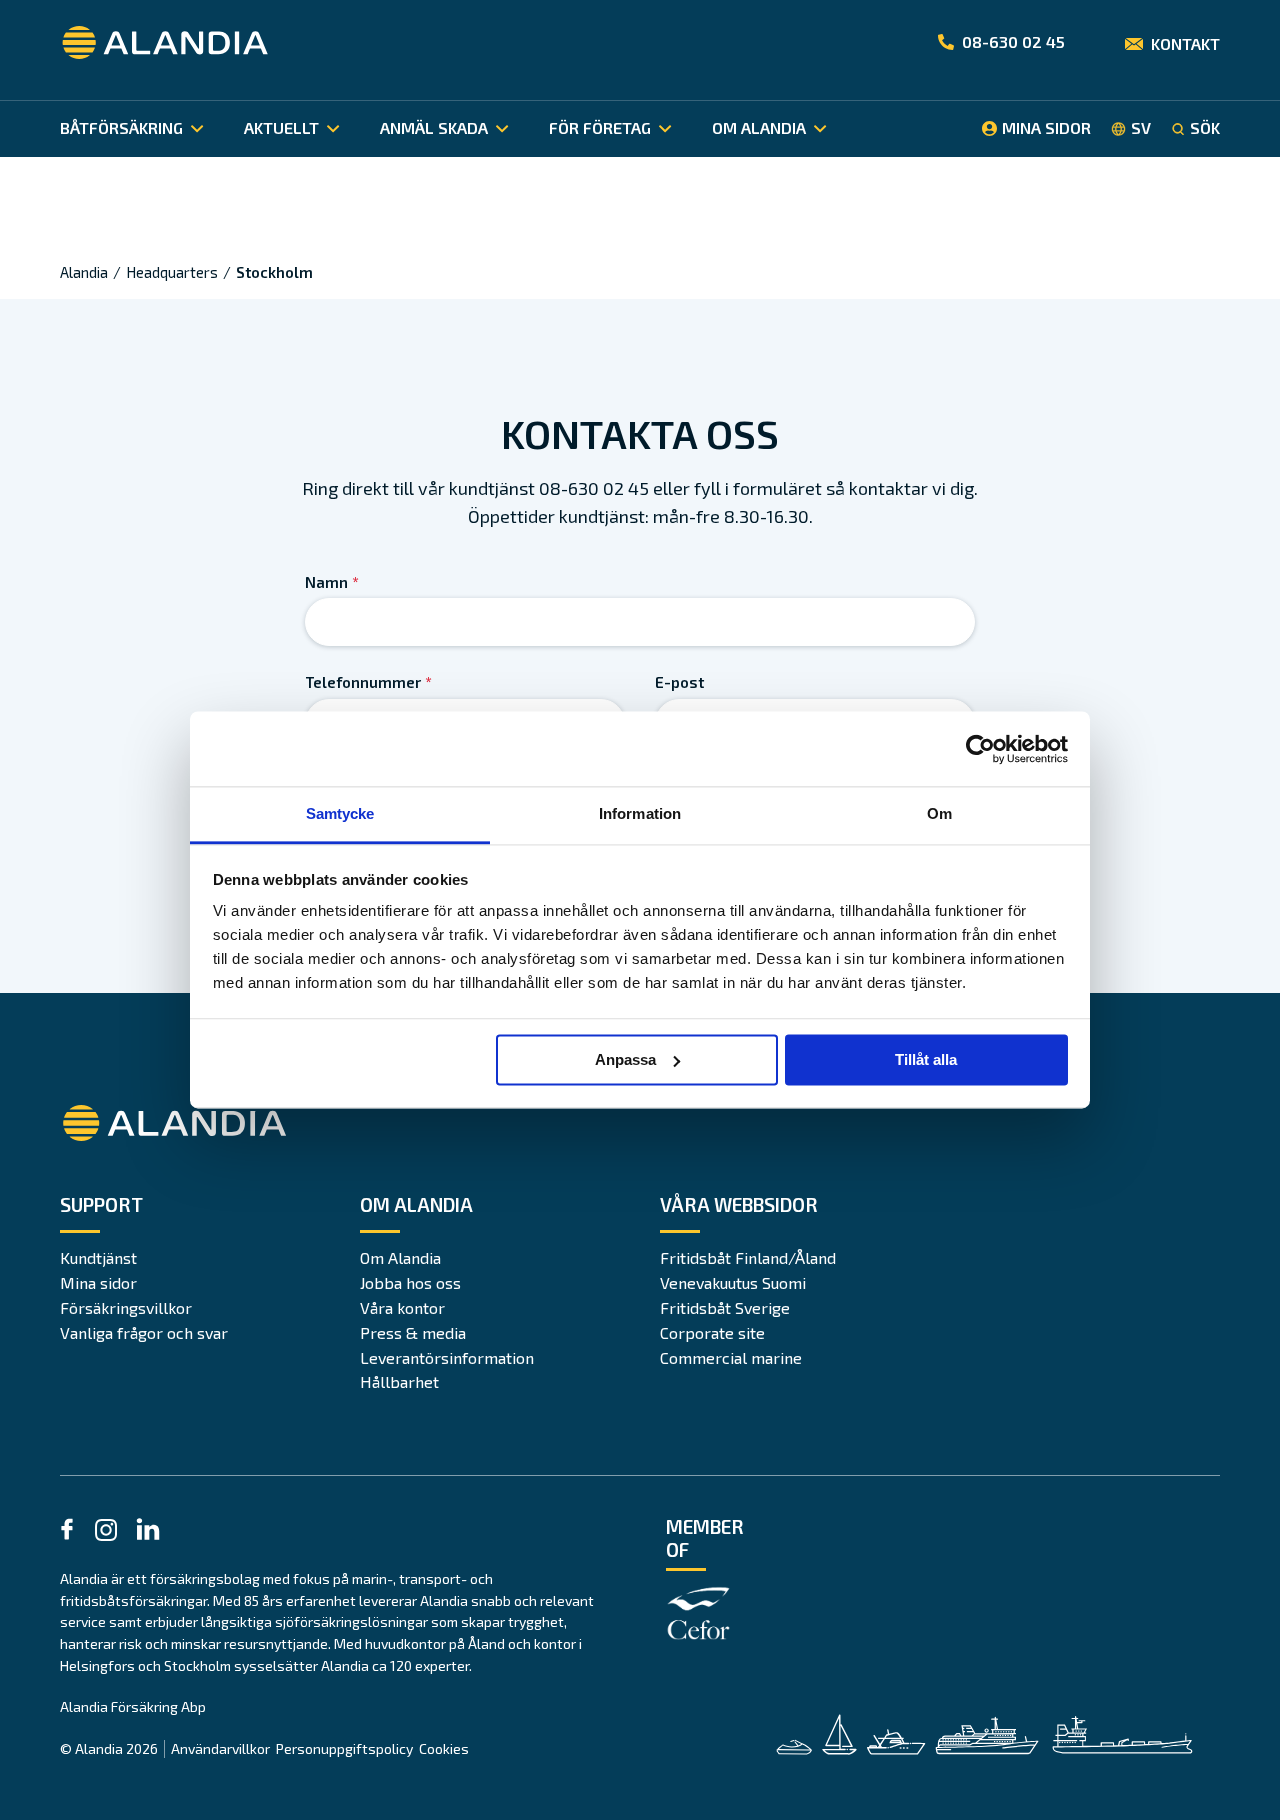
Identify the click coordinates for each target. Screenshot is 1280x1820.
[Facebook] (67, 1532)
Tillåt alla (926, 1059)
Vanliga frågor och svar (144, 1332)
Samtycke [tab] (340, 813)
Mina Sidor (1046, 127)
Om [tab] (939, 813)
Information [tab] (640, 813)
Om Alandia (400, 1257)
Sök (1205, 128)
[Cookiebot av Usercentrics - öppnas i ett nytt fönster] (980, 749)
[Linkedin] (148, 1532)
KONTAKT (1185, 43)
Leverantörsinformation (447, 1357)
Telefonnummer (368, 682)
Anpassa (625, 1059)
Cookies (444, 1748)
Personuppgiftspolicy (344, 1748)
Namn (332, 582)
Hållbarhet (399, 1381)
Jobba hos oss (410, 1282)
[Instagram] (106, 1533)
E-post (679, 682)
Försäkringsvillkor (126, 1307)
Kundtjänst (98, 1257)
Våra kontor (402, 1307)
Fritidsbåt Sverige (725, 1307)
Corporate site (712, 1332)
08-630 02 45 (1013, 41)
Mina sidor (98, 1282)
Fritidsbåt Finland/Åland (748, 1257)
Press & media (413, 1332)
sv (1141, 128)
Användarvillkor (220, 1748)
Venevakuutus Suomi (733, 1282)
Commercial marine (731, 1357)
